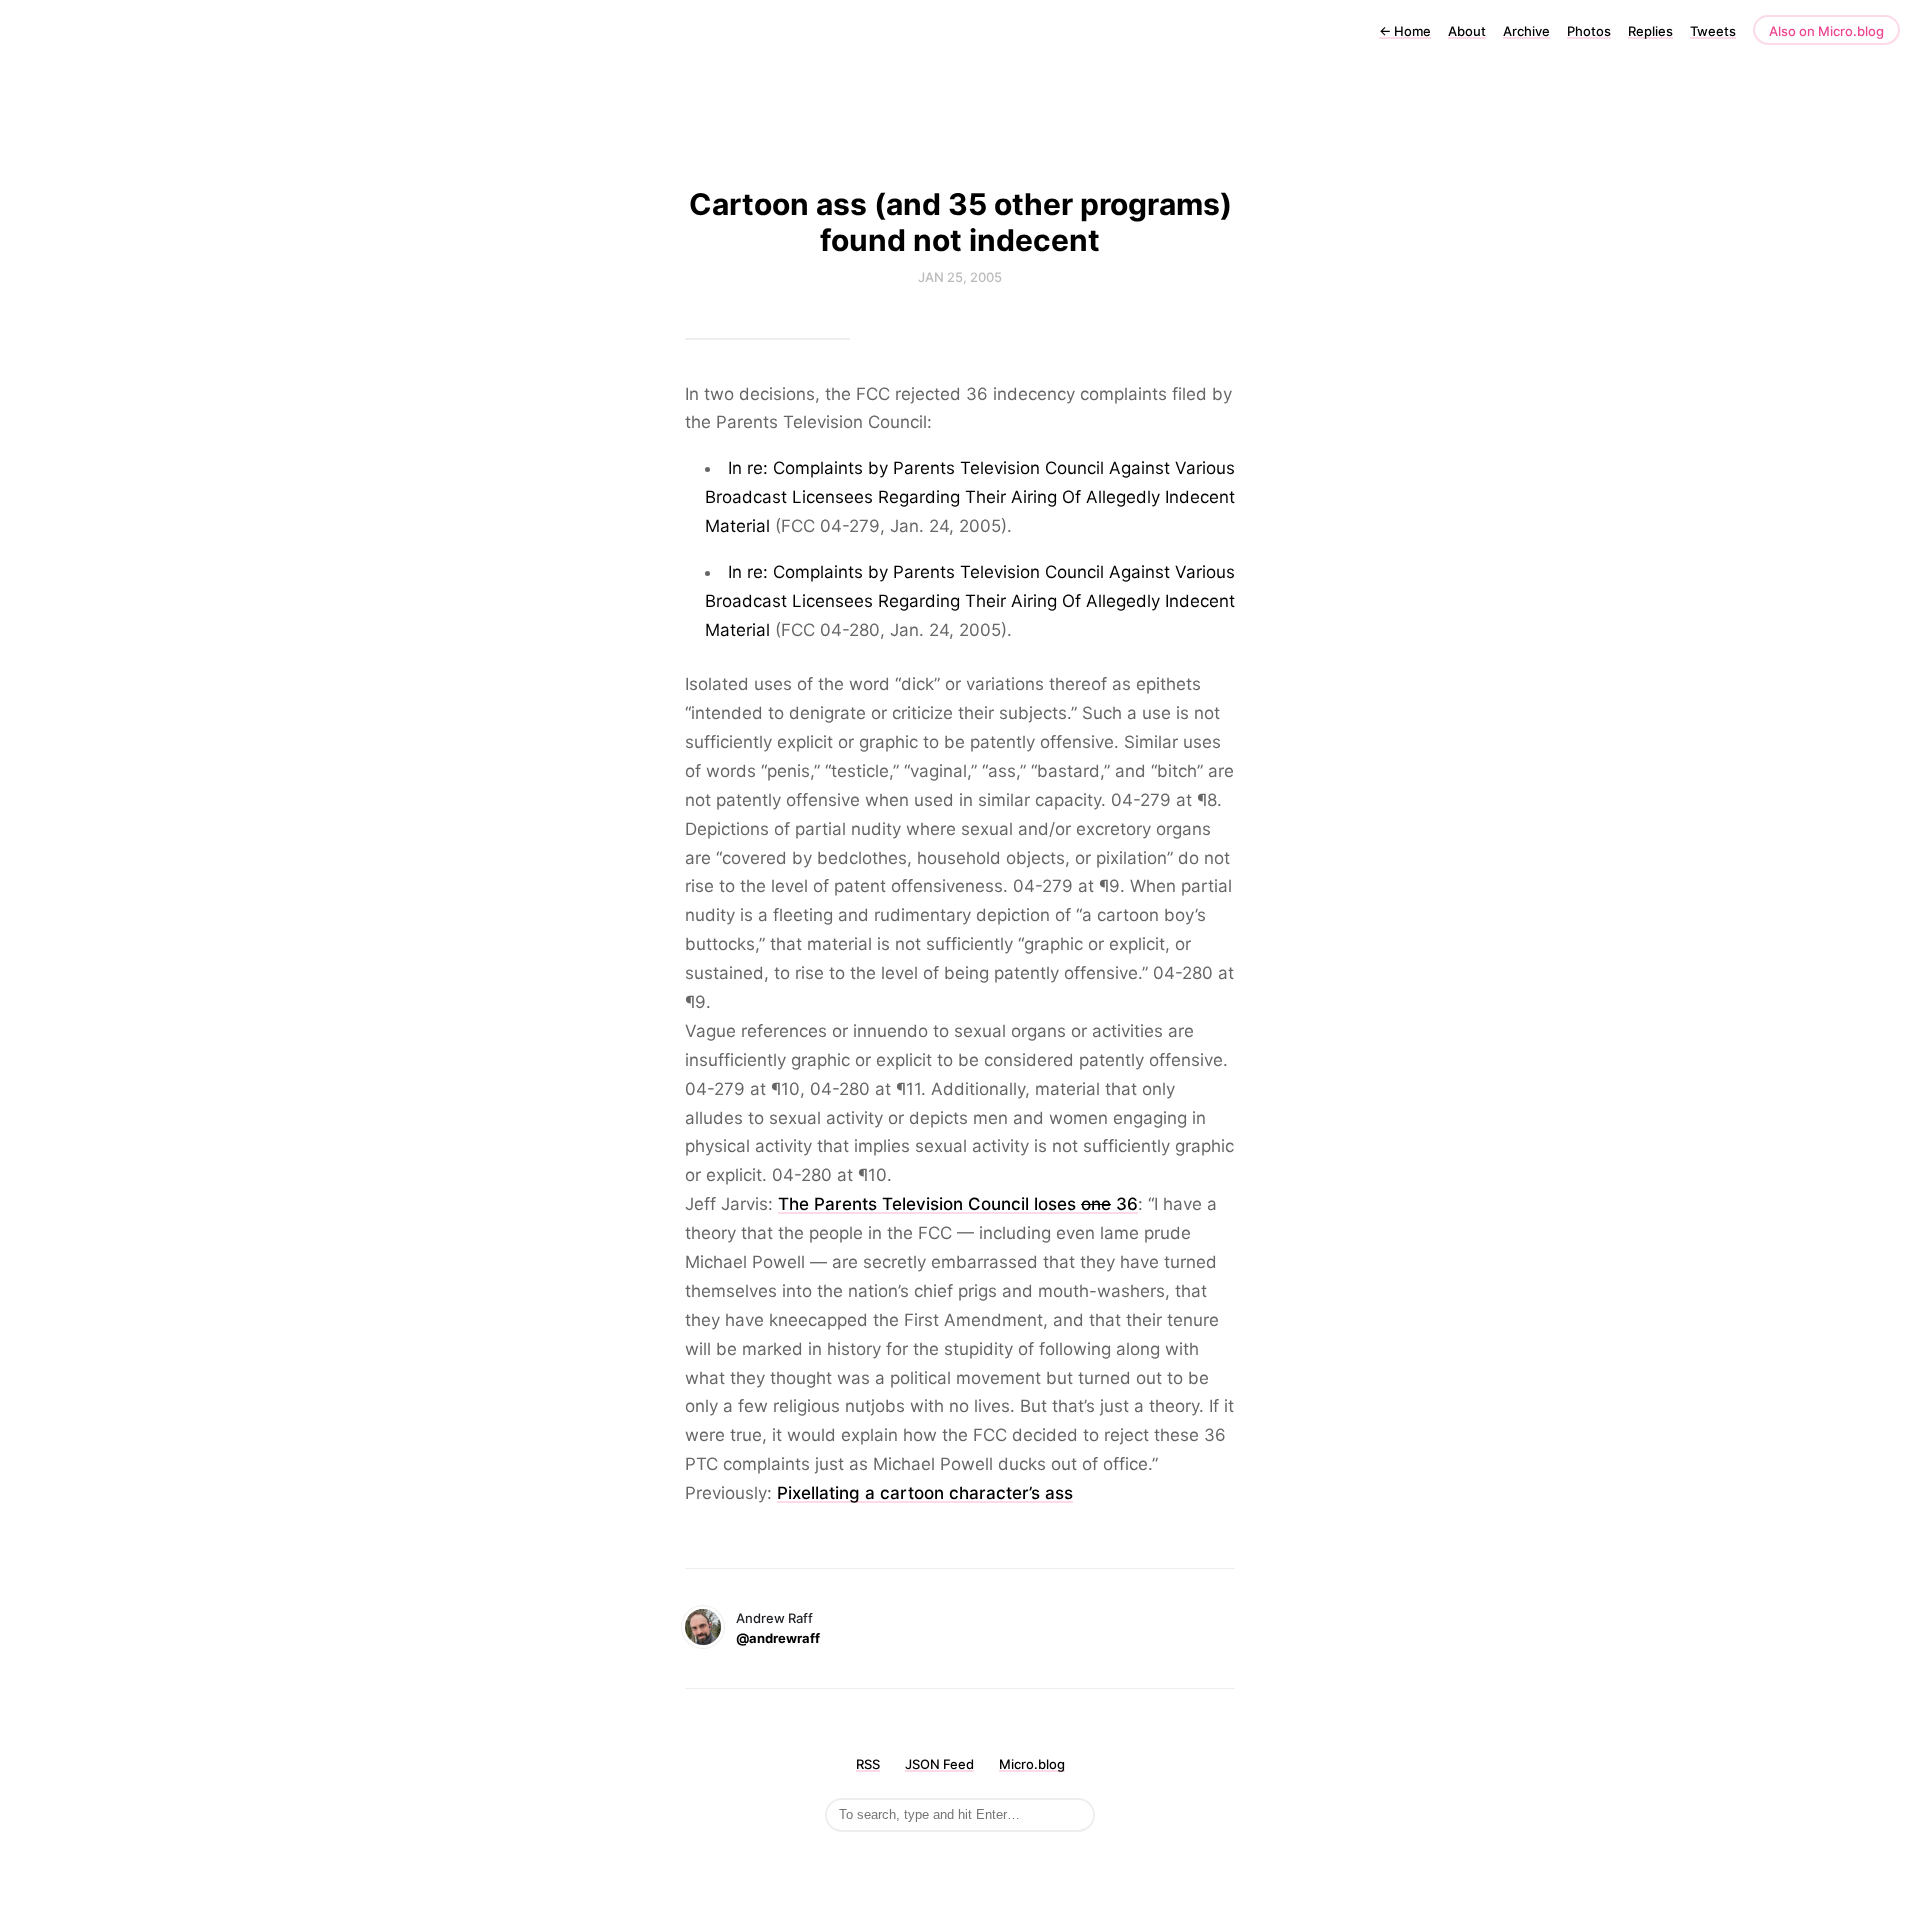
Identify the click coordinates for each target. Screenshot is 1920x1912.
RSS (868, 1764)
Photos (1589, 31)
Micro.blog (1032, 1764)
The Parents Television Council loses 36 (958, 1204)
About (1467, 31)
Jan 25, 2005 (960, 277)
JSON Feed (939, 1764)
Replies (1650, 31)
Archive (1526, 31)
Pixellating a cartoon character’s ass (925, 1493)
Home (1405, 31)
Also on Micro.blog (1826, 31)
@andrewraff (778, 1638)
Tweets (1713, 31)
